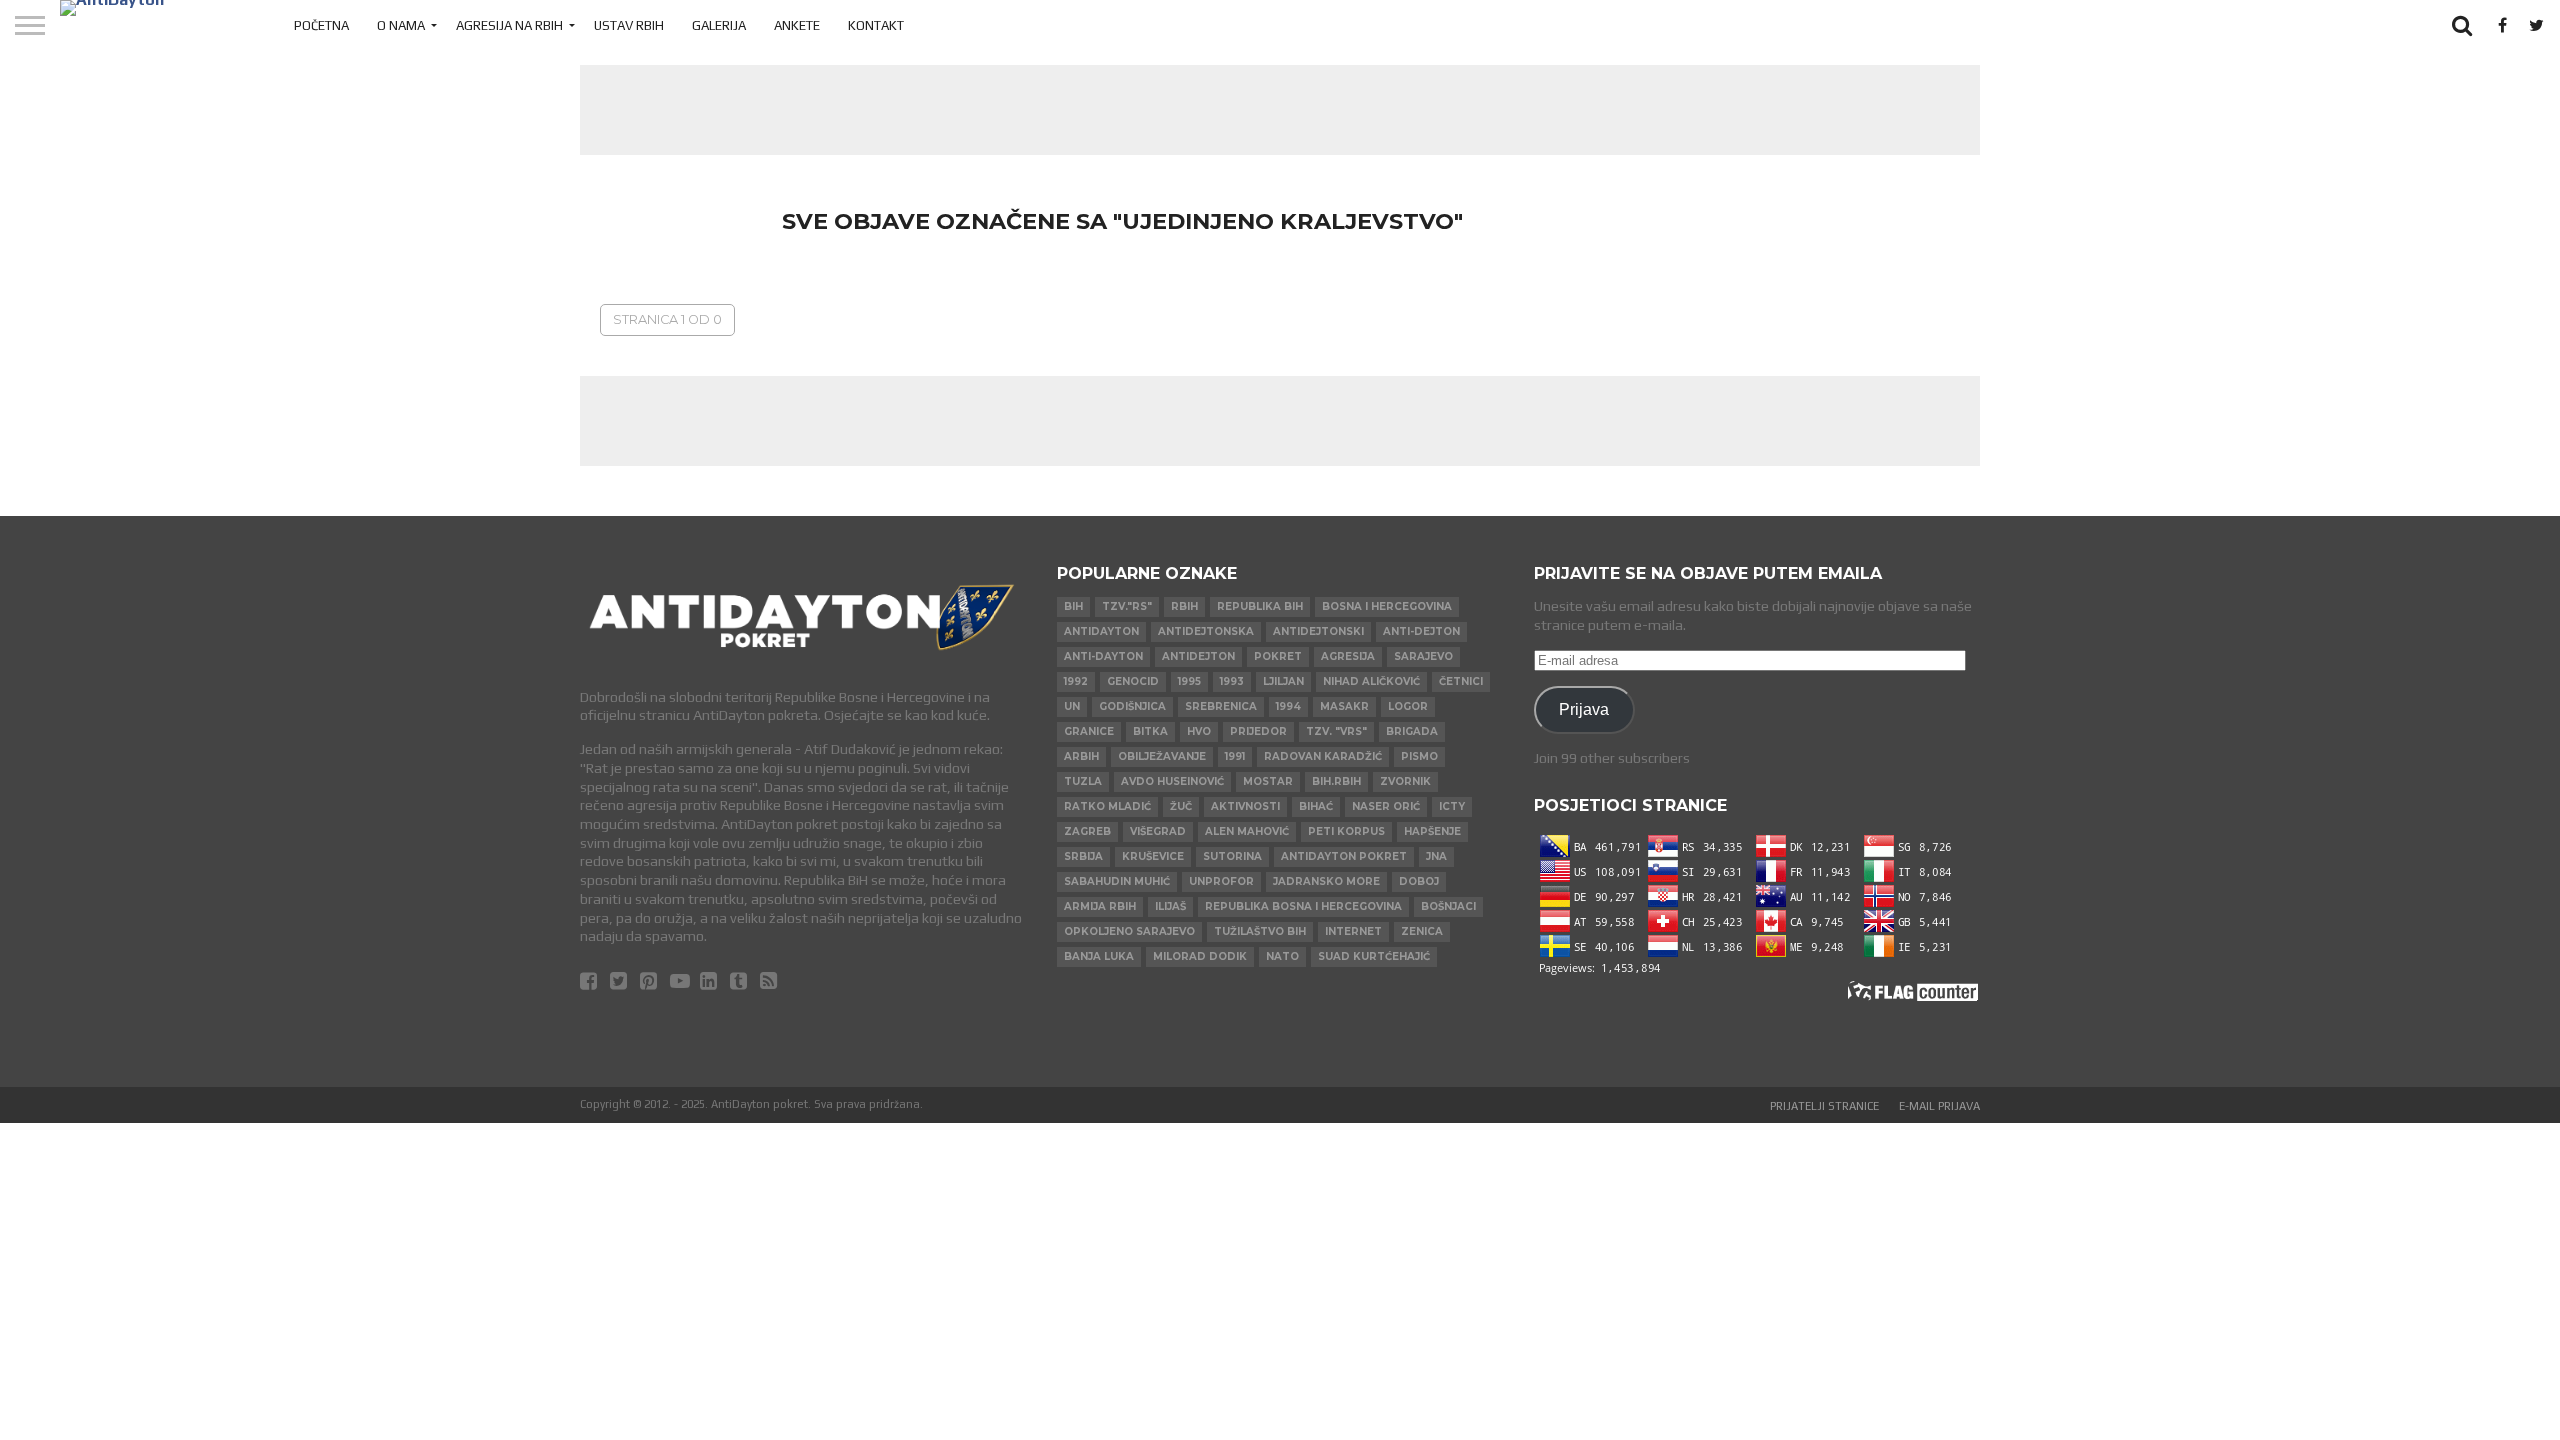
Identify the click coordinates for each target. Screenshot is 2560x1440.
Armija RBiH (1100, 906)
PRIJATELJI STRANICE (1824, 1106)
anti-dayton (1103, 656)
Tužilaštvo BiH (1260, 931)
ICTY (1452, 806)
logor (1408, 706)
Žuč (1181, 806)
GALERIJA (719, 25)
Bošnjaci (1448, 906)
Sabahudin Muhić (1117, 881)
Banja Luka (1099, 956)
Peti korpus (1346, 831)
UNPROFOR (1221, 881)
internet (1353, 931)
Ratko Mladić (1107, 806)
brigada (1412, 731)
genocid (1133, 681)
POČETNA (321, 25)
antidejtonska (1206, 631)
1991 (1235, 756)
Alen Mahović (1247, 831)
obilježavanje (1162, 756)
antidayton (1101, 631)
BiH (1073, 606)
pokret (1278, 656)
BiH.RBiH (1336, 781)
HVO (1199, 731)
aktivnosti (1245, 806)
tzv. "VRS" (1336, 731)
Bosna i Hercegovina (1387, 606)
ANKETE (797, 25)
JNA (1436, 856)
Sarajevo (1423, 656)
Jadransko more (1326, 881)
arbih (1081, 756)
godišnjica (1132, 706)
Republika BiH (1260, 606)
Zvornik (1405, 781)
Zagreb (1087, 831)
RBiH (1184, 606)
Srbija (1083, 856)
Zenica (1422, 931)
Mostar (1268, 781)
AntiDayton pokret (1344, 856)
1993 (1232, 681)
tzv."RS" (1127, 606)
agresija (1348, 656)
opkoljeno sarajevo (1129, 931)
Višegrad (1158, 831)
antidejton (1198, 656)
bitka (1150, 731)
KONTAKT (876, 25)
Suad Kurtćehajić (1374, 956)
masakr (1344, 706)
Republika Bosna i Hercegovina (1303, 906)
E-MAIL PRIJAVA (1939, 1106)
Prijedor (1258, 731)
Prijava (1584, 709)
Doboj (1419, 881)
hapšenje (1432, 831)
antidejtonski (1318, 631)
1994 (1288, 706)
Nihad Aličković (1371, 681)
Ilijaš (1170, 906)
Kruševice (1153, 856)
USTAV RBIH (629, 25)
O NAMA (401, 25)
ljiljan (1283, 681)
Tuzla (1083, 781)
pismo (1419, 756)
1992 (1076, 681)
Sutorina (1232, 856)
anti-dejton (1421, 631)
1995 (1189, 681)
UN (1072, 706)
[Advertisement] (1280, 110)
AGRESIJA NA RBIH (509, 25)
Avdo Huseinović (1172, 781)
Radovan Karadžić (1323, 756)
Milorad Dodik (1200, 956)
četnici (1461, 681)
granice (1089, 731)
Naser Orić (1386, 806)
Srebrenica (1221, 706)
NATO (1282, 956)
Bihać (1316, 806)
